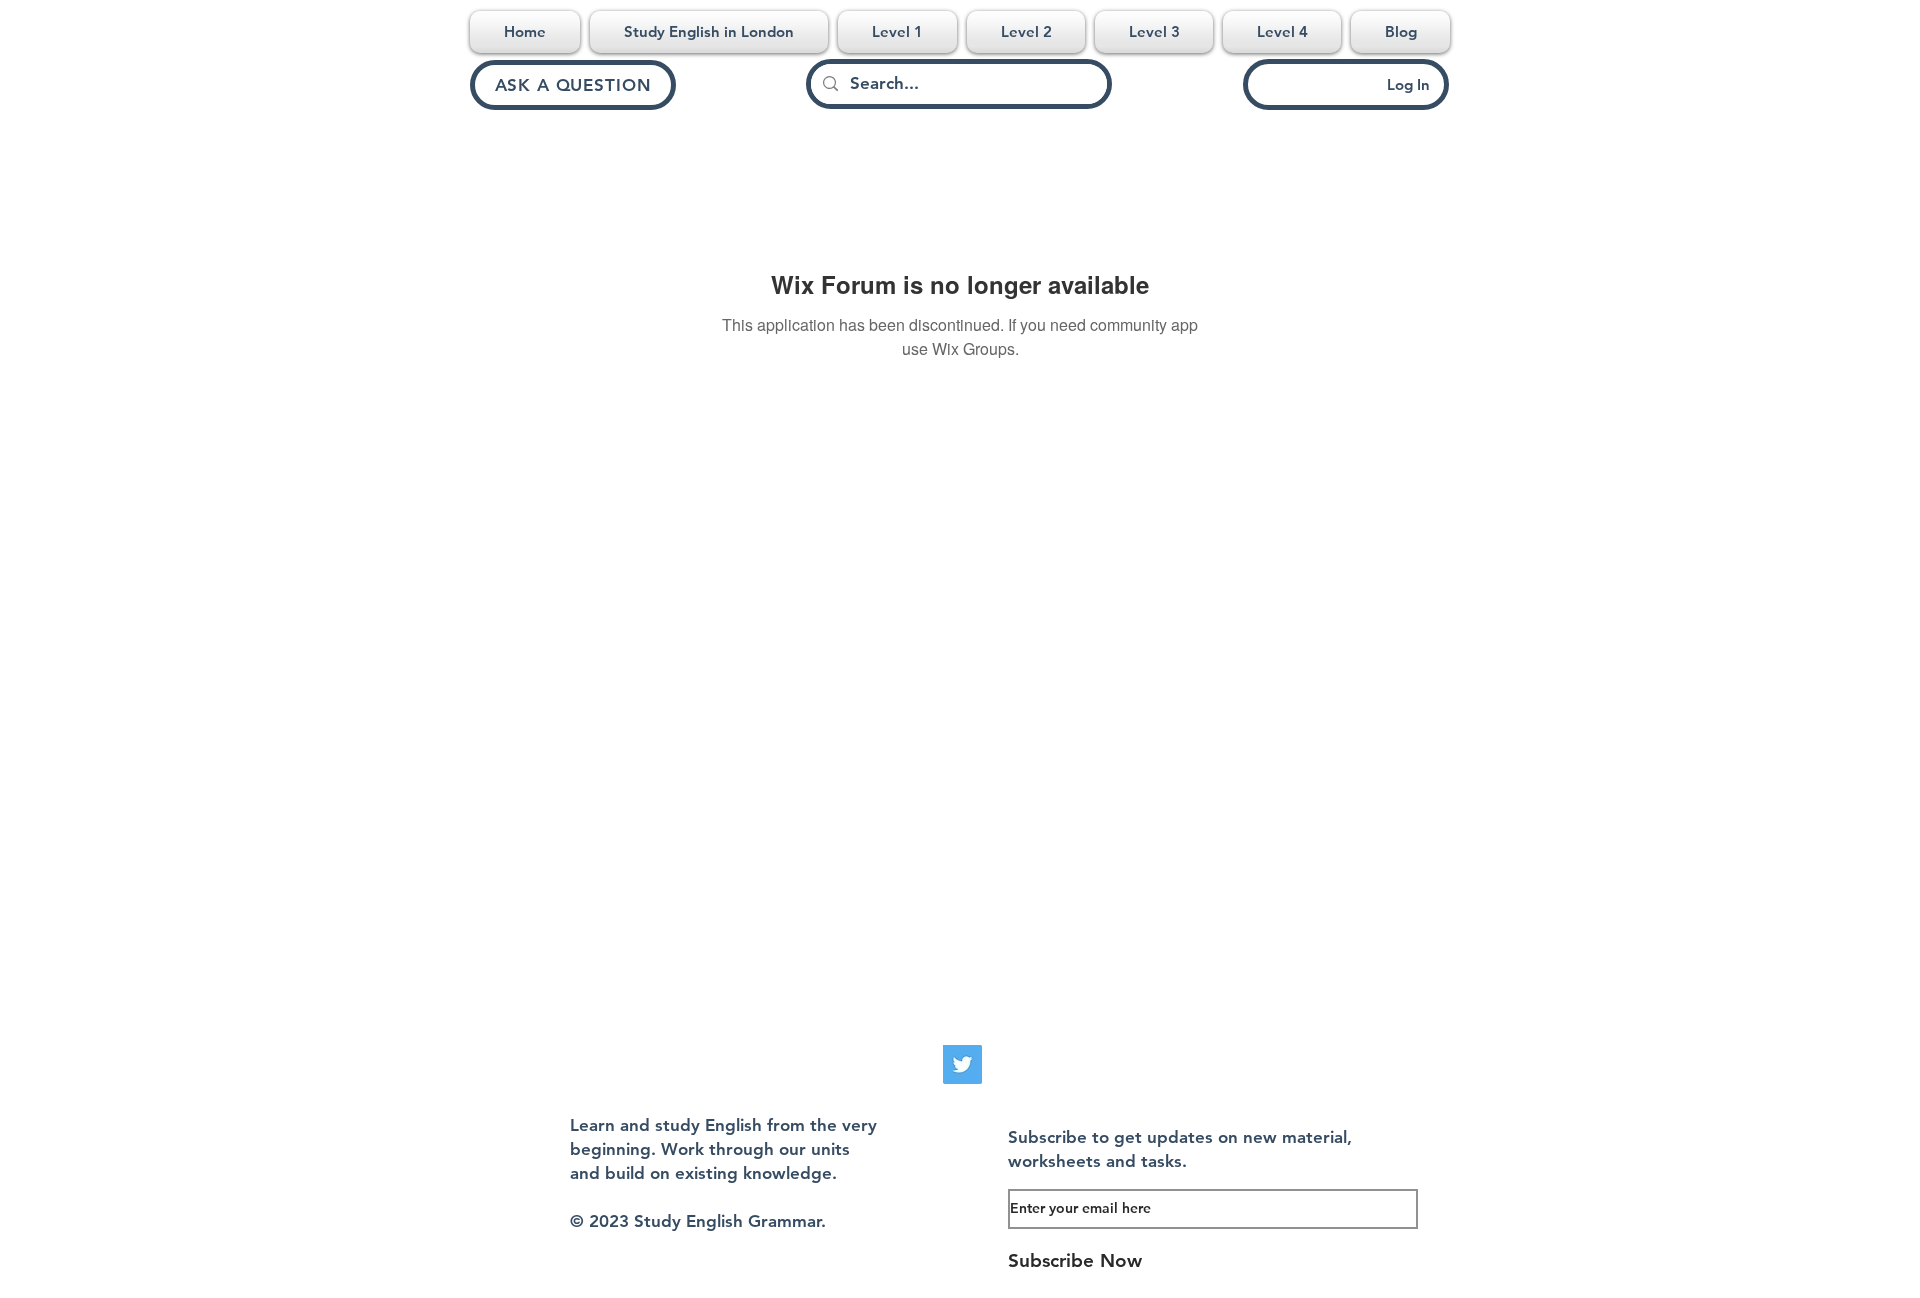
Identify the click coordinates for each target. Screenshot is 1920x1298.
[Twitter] (962, 1064)
